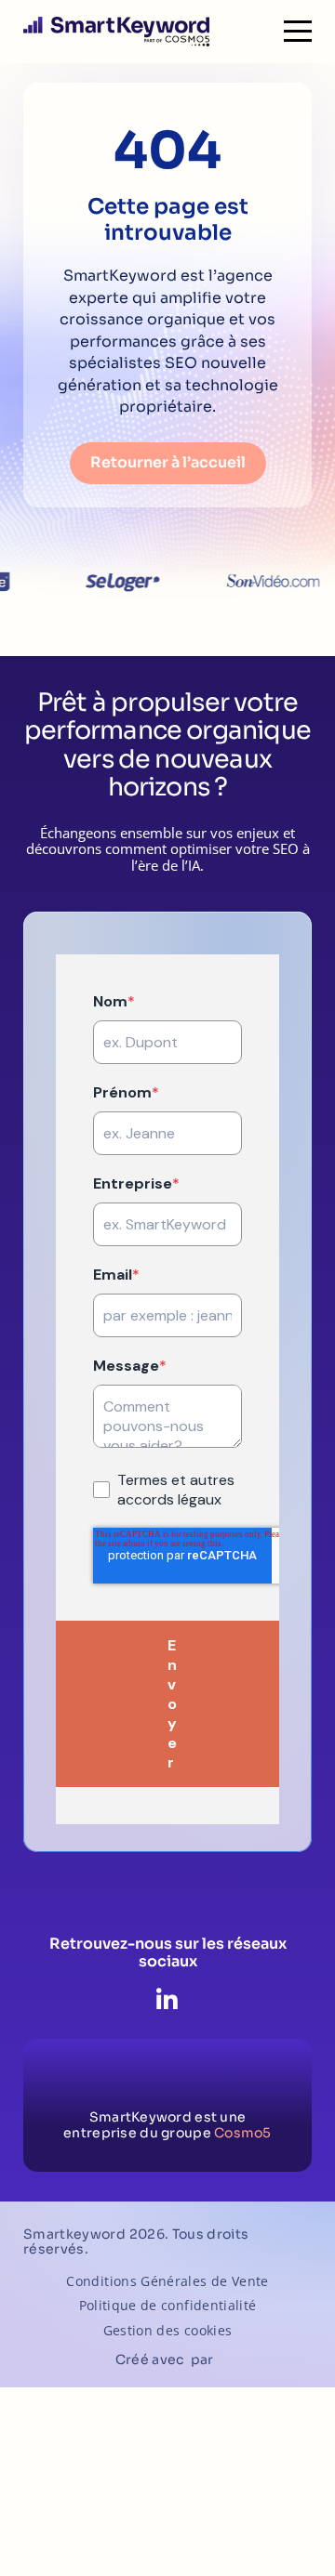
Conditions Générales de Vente (167, 2282)
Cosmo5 (243, 2133)
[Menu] (298, 32)
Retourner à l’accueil (168, 462)
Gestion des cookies (168, 2331)
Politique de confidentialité (168, 2306)
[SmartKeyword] (116, 32)
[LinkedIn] (167, 2001)
